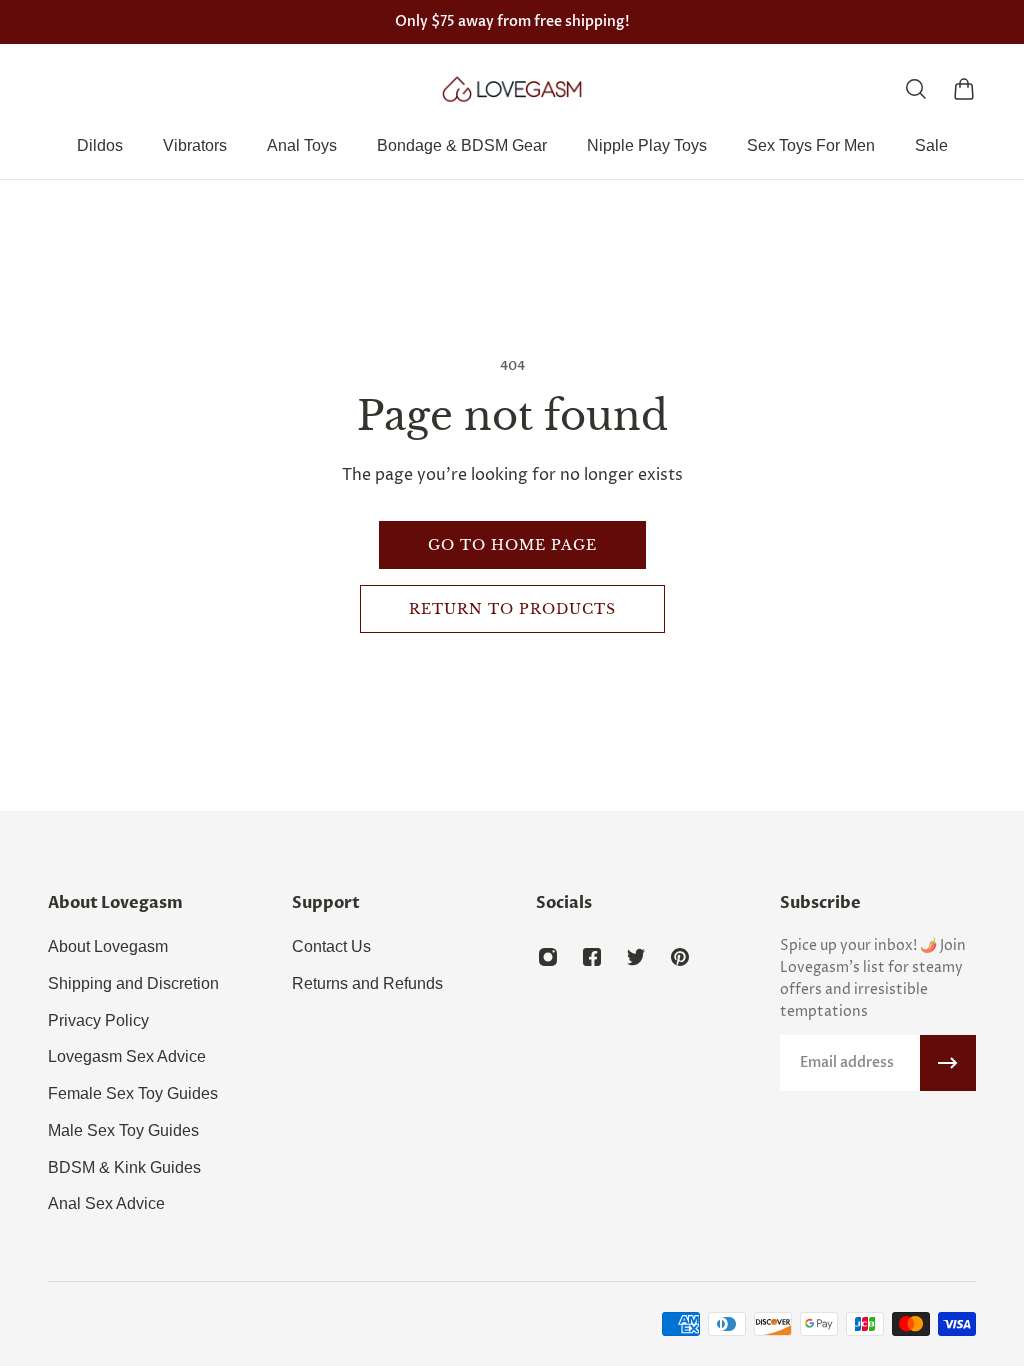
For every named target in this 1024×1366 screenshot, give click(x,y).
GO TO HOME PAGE (512, 545)
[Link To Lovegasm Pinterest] (680, 957)
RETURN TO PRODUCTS (512, 609)
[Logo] (512, 89)
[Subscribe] (948, 1063)
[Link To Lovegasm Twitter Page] (636, 957)
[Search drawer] (916, 89)
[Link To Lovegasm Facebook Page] (592, 957)
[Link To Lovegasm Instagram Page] (548, 957)
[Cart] (964, 89)
